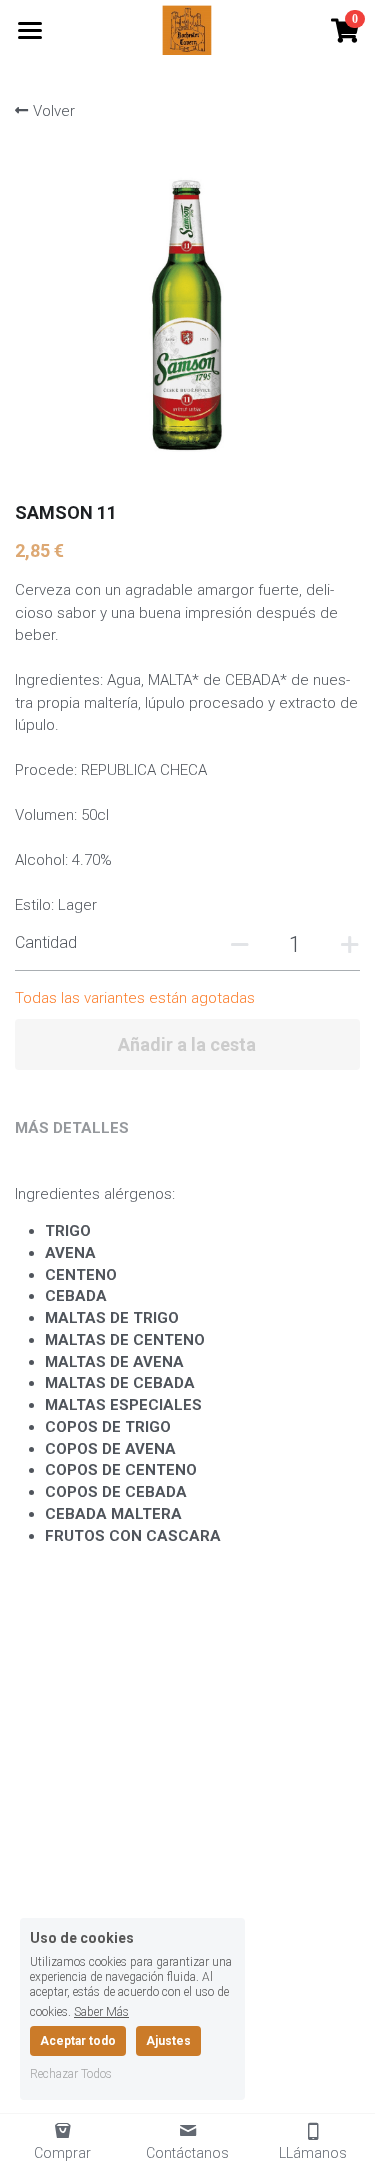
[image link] (188, 28)
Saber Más (101, 2011)
